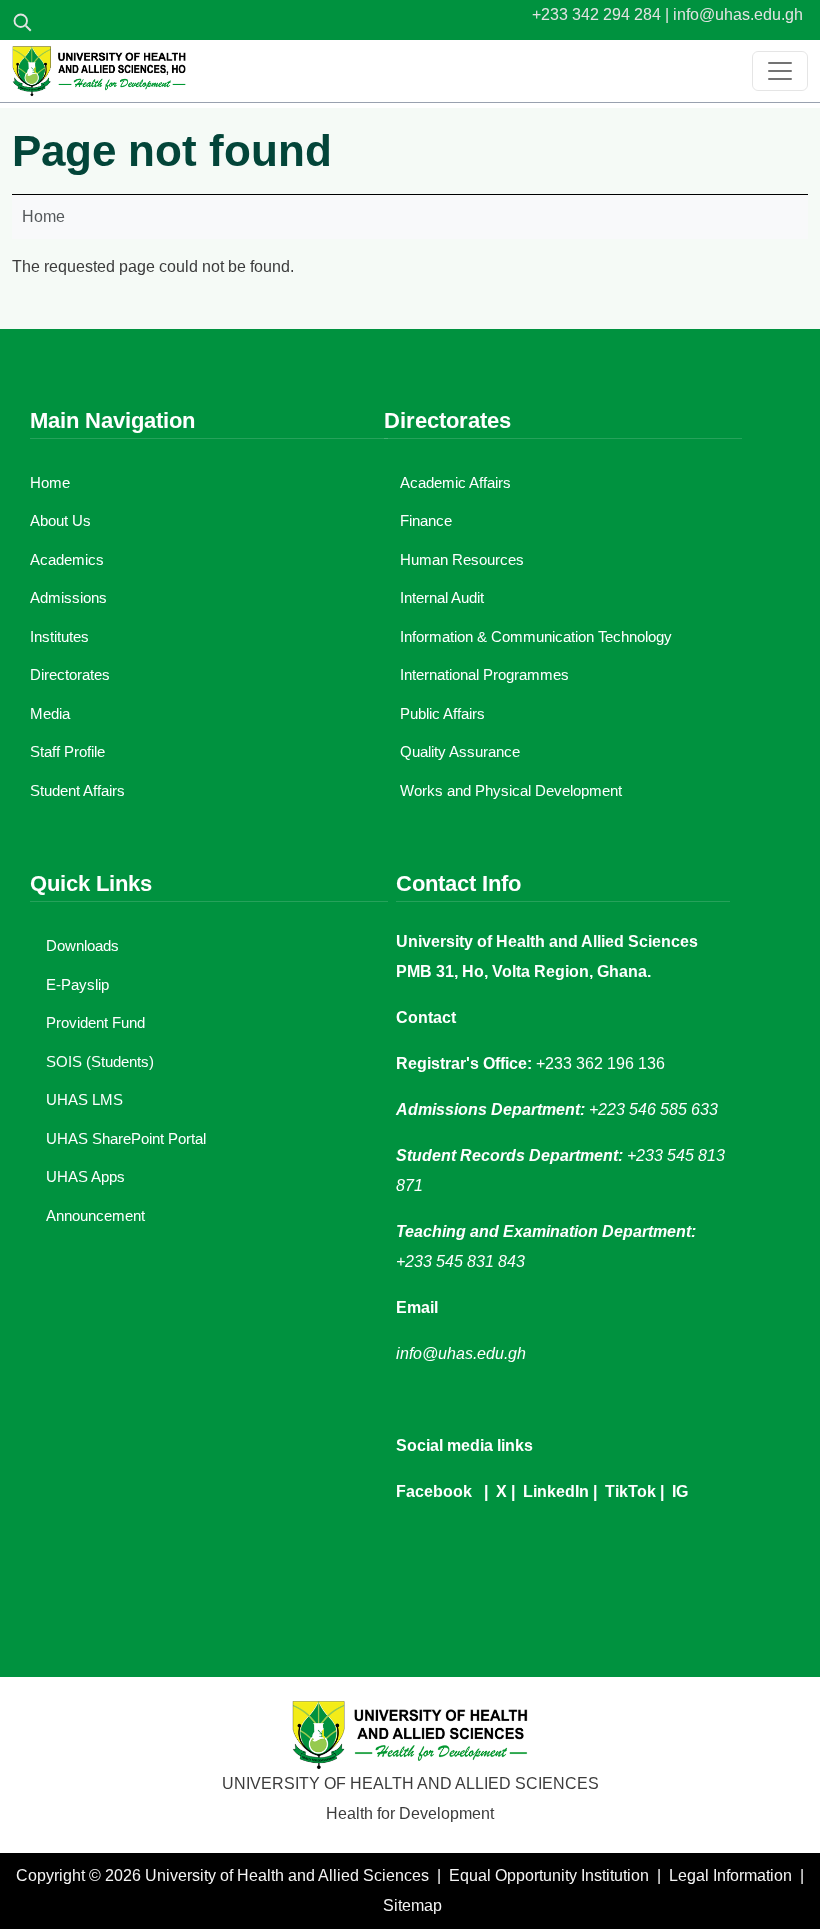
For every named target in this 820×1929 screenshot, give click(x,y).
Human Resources (462, 559)
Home (43, 216)
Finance (426, 520)
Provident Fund (95, 1022)
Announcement (95, 1215)
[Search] (22, 22)
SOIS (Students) (100, 1061)
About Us (60, 520)
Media (50, 713)
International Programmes (484, 674)
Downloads (82, 945)
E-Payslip (77, 984)
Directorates (70, 674)
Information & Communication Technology (536, 636)
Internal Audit (442, 597)
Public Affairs (442, 713)
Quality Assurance (460, 751)
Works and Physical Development (511, 790)
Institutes (59, 636)
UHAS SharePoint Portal (126, 1138)
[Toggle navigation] (780, 71)
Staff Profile (67, 751)
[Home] (99, 71)
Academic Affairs (455, 482)
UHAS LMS (84, 1099)
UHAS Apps (85, 1176)
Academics (67, 559)
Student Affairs (77, 790)
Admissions (68, 597)
